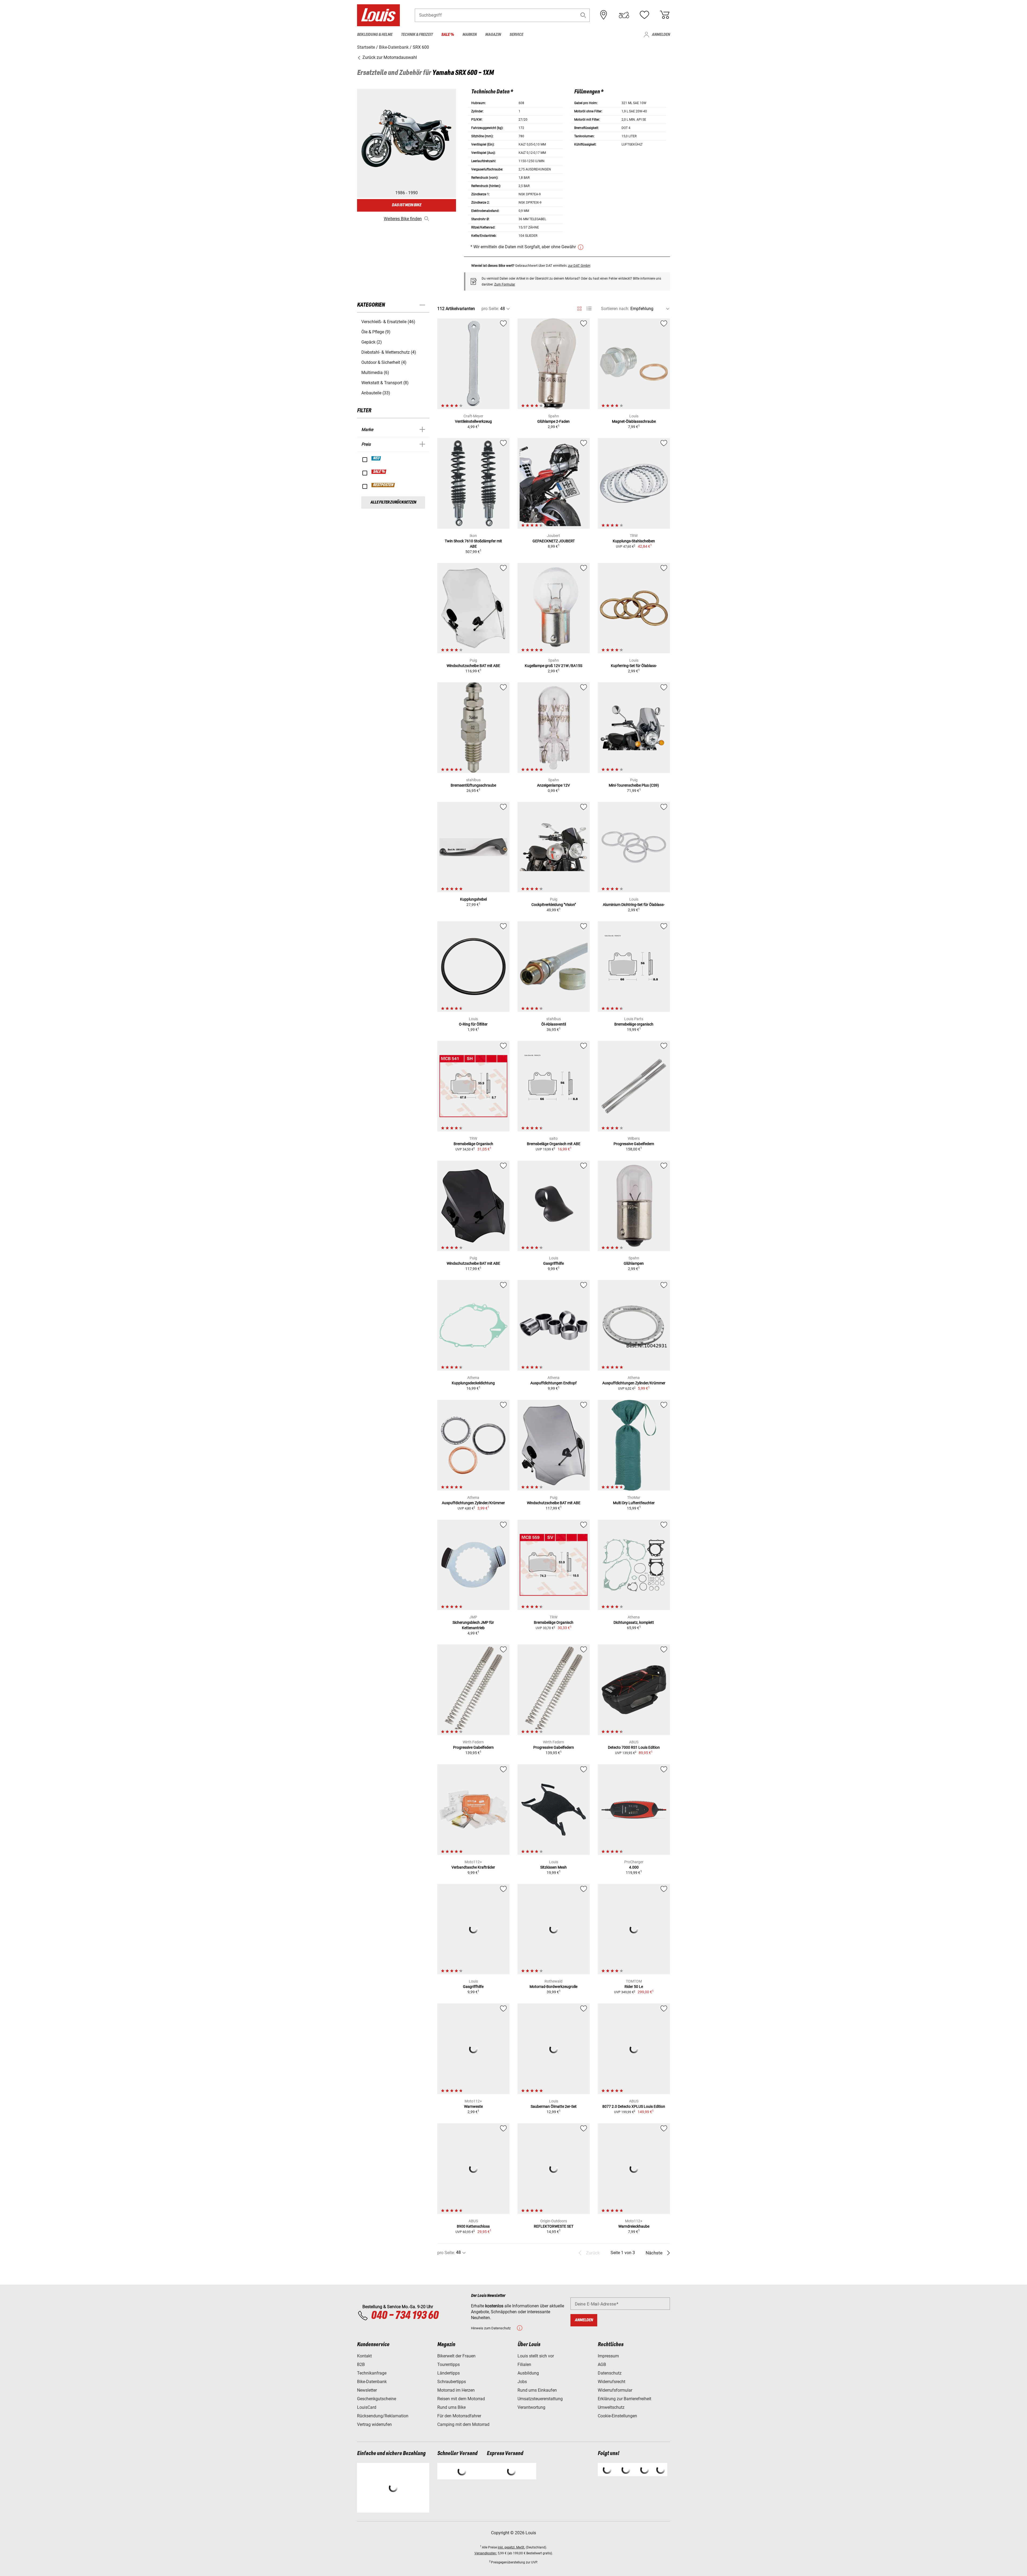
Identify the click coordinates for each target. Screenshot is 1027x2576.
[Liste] (589, 309)
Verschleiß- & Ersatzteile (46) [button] (388, 322)
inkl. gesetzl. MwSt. (511, 2547)
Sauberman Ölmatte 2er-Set (554, 2106)
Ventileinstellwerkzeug (473, 421)
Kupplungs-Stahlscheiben (634, 541)
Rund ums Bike (451, 2407)
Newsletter (367, 2390)
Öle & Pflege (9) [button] (376, 332)
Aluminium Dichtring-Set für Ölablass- (634, 905)
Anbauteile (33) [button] (376, 393)
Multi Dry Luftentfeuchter (634, 1503)
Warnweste (473, 2106)
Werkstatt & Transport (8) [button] (385, 383)
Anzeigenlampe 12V (553, 785)
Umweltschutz (611, 2407)
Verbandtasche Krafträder (473, 1867)
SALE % (379, 472)
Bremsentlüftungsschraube (473, 785)
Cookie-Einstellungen (617, 2416)
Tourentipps (449, 2364)
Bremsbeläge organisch (634, 1024)
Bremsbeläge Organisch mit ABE (554, 1144)
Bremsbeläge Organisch (473, 1144)
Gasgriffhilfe (553, 1263)
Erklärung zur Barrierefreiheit (624, 2399)
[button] (583, 15)
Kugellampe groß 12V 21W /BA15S (553, 666)
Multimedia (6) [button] (375, 373)
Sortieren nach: (615, 309)
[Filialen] (604, 15)
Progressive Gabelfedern (634, 1144)
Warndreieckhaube (634, 2226)
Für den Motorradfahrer (459, 2416)
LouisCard (367, 2407)
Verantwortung (531, 2407)
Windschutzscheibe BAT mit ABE (473, 666)
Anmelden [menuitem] (661, 35)
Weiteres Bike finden (403, 219)
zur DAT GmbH (579, 266)
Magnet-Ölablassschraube (634, 421)
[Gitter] (579, 308)
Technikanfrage (372, 2373)
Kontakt (364, 2356)
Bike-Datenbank (372, 2382)
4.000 (634, 1867)
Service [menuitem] (516, 35)
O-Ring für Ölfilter (473, 1024)
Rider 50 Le (634, 1987)
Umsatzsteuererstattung (540, 2399)
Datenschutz (610, 2373)
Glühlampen (634, 1263)
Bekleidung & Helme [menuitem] (375, 35)
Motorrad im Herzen (456, 2390)
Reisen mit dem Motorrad (461, 2399)
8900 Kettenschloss (473, 2226)
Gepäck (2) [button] (372, 342)
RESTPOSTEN (383, 485)
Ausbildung (528, 2373)
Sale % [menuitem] (448, 35)
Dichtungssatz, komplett (634, 1622)
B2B (361, 2364)
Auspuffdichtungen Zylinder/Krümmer (634, 1383)
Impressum (608, 2356)
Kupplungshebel (473, 899)
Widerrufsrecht (612, 2382)
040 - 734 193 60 (405, 2316)
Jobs (522, 2382)
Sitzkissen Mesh (553, 1867)
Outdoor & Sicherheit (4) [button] (384, 362)
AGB (602, 2364)
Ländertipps (449, 2373)
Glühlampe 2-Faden (553, 421)
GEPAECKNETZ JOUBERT (554, 541)
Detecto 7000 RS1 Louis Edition (634, 1747)
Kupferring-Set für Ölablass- (634, 666)
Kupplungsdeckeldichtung (473, 1383)
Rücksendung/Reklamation (383, 2416)
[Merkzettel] (644, 15)
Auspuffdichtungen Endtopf (553, 1383)
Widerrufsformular (615, 2390)
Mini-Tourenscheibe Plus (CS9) (634, 785)
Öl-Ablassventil (554, 1024)
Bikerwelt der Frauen (456, 2356)
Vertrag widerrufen (374, 2424)
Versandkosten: (486, 2553)
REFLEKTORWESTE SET (554, 2226)
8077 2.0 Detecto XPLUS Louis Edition (634, 2106)
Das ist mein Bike (407, 205)
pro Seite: (490, 309)
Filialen (524, 2364)
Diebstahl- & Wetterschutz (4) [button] (389, 352)
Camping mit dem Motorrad (463, 2424)
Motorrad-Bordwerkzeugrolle (553, 1987)
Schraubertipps (452, 2382)
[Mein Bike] (624, 15)
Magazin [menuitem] (493, 35)
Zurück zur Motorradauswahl (389, 57)
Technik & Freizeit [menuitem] (417, 35)
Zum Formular (505, 284)
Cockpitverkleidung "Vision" (554, 905)
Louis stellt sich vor (536, 2356)
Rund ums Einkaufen (537, 2390)
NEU (376, 458)
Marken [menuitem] (470, 35)
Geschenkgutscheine (377, 2399)
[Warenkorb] (665, 15)
